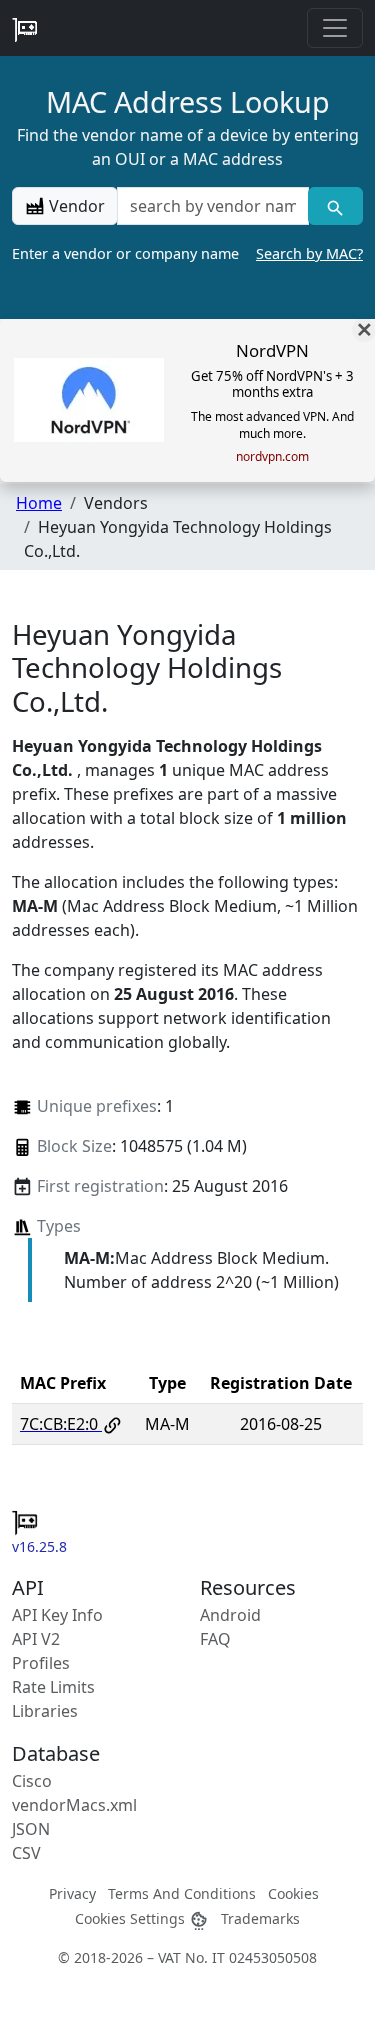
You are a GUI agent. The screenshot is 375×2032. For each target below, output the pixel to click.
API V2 (36, 1639)
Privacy (72, 1893)
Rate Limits (53, 1687)
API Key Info (57, 1615)
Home (39, 503)
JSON (31, 1829)
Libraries (45, 1711)
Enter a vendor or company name (187, 253)
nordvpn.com (272, 457)
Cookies (293, 1893)
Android (230, 1615)
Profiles (41, 1663)
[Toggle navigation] (335, 28)
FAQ (215, 1639)
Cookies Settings (132, 1918)
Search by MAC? (309, 253)
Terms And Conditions (182, 1893)
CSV (26, 1853)
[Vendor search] (335, 206)
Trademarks (260, 1918)
